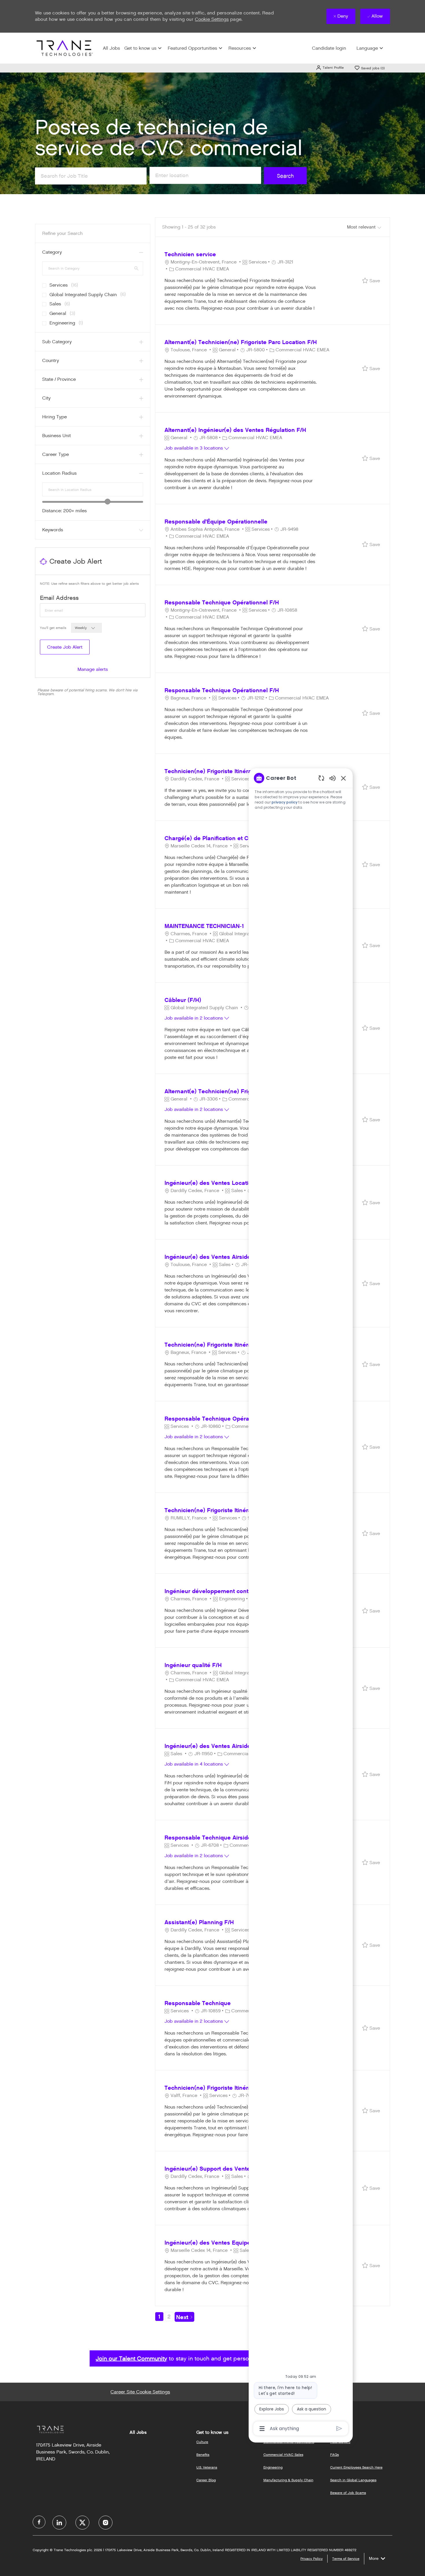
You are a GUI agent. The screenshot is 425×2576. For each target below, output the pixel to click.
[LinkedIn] (59, 2523)
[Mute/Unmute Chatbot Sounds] (332, 778)
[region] (301, 1603)
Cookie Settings (212, 19)
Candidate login (329, 48)
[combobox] (93, 489)
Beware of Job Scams (348, 2493)
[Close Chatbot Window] (343, 778)
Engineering (273, 2467)
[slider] (108, 502)
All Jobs (111, 48)
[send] (339, 2429)
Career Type (56, 454)
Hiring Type (54, 417)
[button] (330, 67)
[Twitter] (82, 2523)
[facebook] (39, 2522)
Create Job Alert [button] (65, 647)
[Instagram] (106, 2523)
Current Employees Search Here (356, 2467)
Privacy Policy (312, 2559)
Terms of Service (346, 2559)
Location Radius (59, 473)
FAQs (335, 2455)
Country (51, 360)
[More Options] (262, 2429)
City (46, 398)
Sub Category (57, 342)
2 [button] (169, 2317)
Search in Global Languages (353, 2480)
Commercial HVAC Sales (283, 2455)
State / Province (59, 379)
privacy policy (285, 802)
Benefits (203, 2455)
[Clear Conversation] (321, 778)
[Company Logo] (64, 48)
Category (52, 252)
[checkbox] (42, 283)
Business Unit (57, 436)
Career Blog (206, 2480)
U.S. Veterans (207, 2467)
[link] (93, 669)
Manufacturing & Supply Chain (288, 2480)
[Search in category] (136, 268)
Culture (202, 2442)
